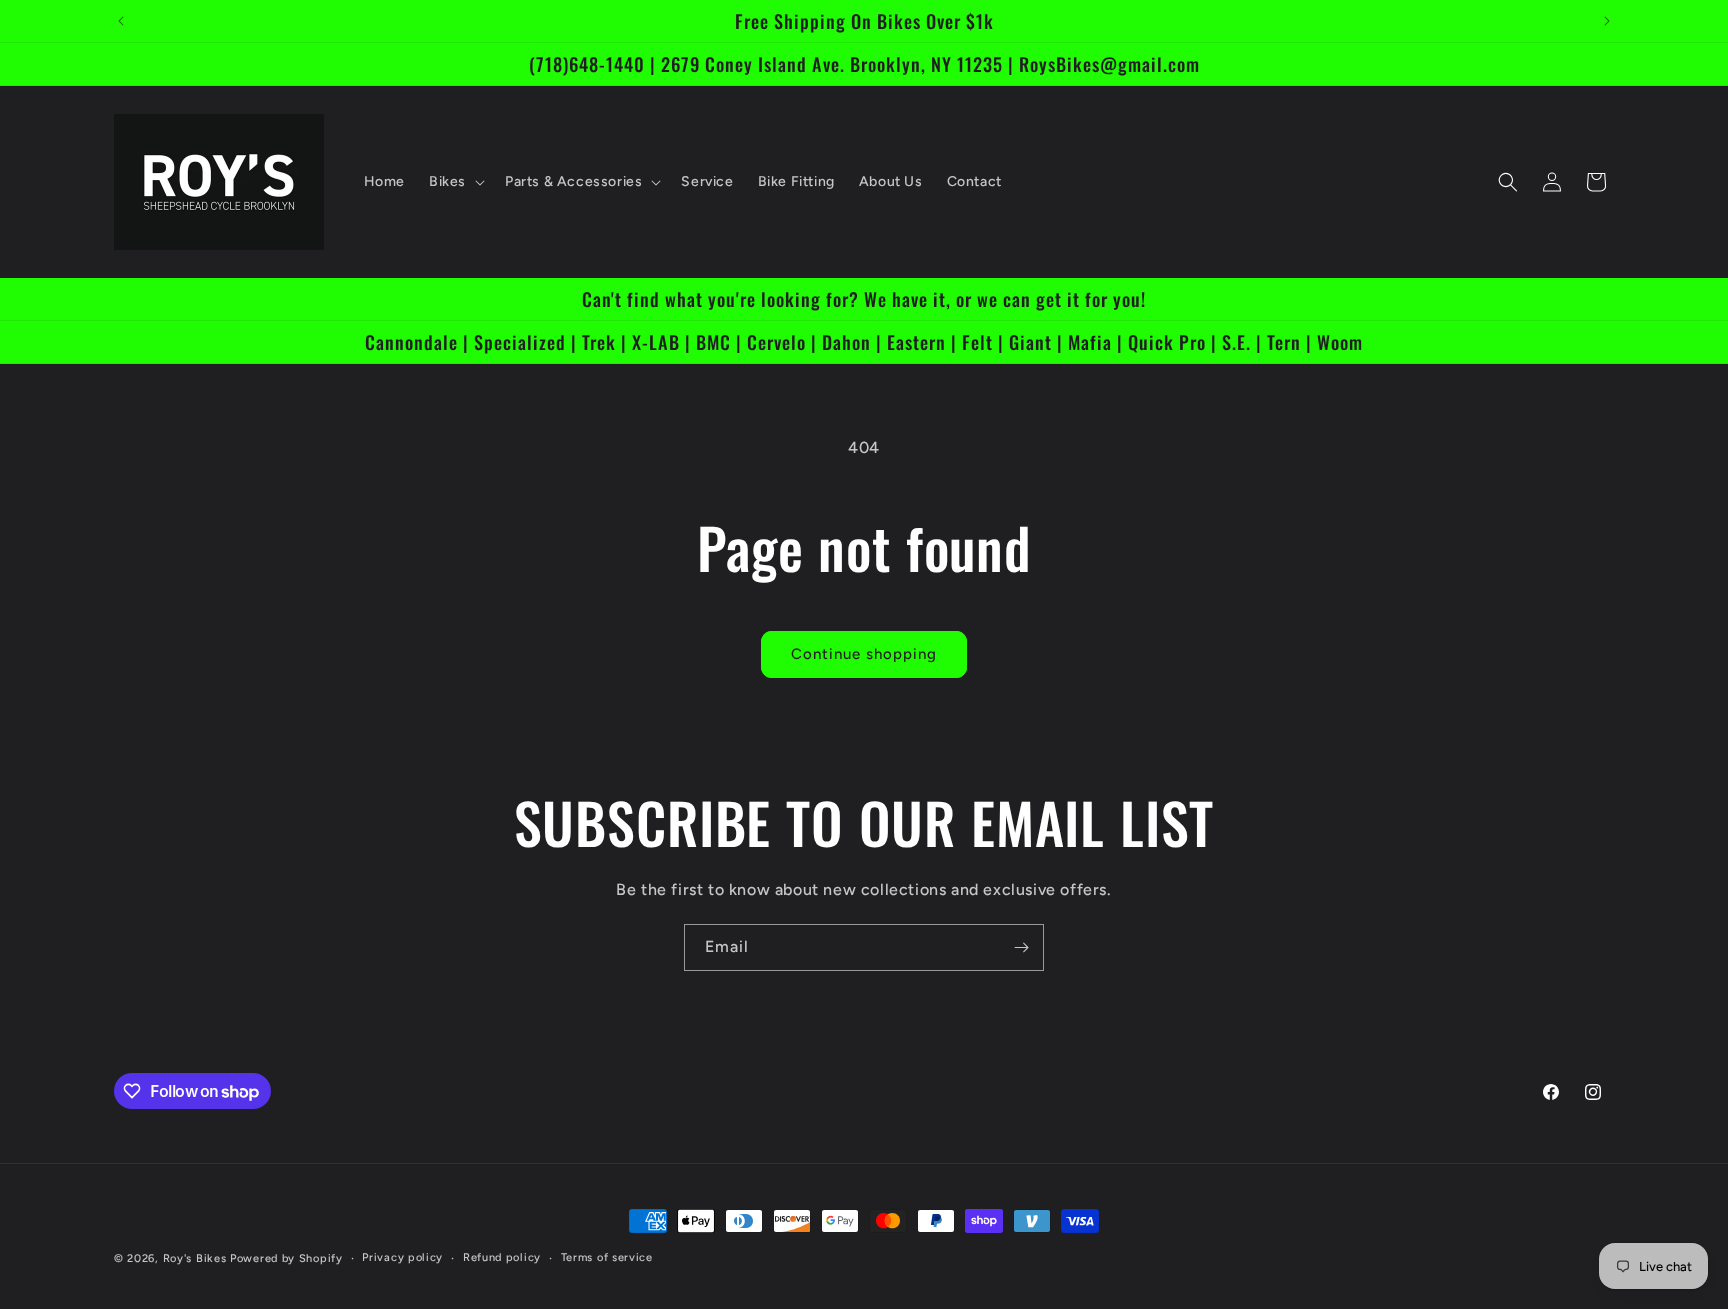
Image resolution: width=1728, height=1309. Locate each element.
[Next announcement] (1607, 21)
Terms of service (607, 1257)
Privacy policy (402, 1257)
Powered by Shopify (286, 1258)
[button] (455, 182)
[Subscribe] (1021, 947)
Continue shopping (864, 654)
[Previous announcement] (121, 21)
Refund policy (502, 1257)
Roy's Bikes (195, 1258)
